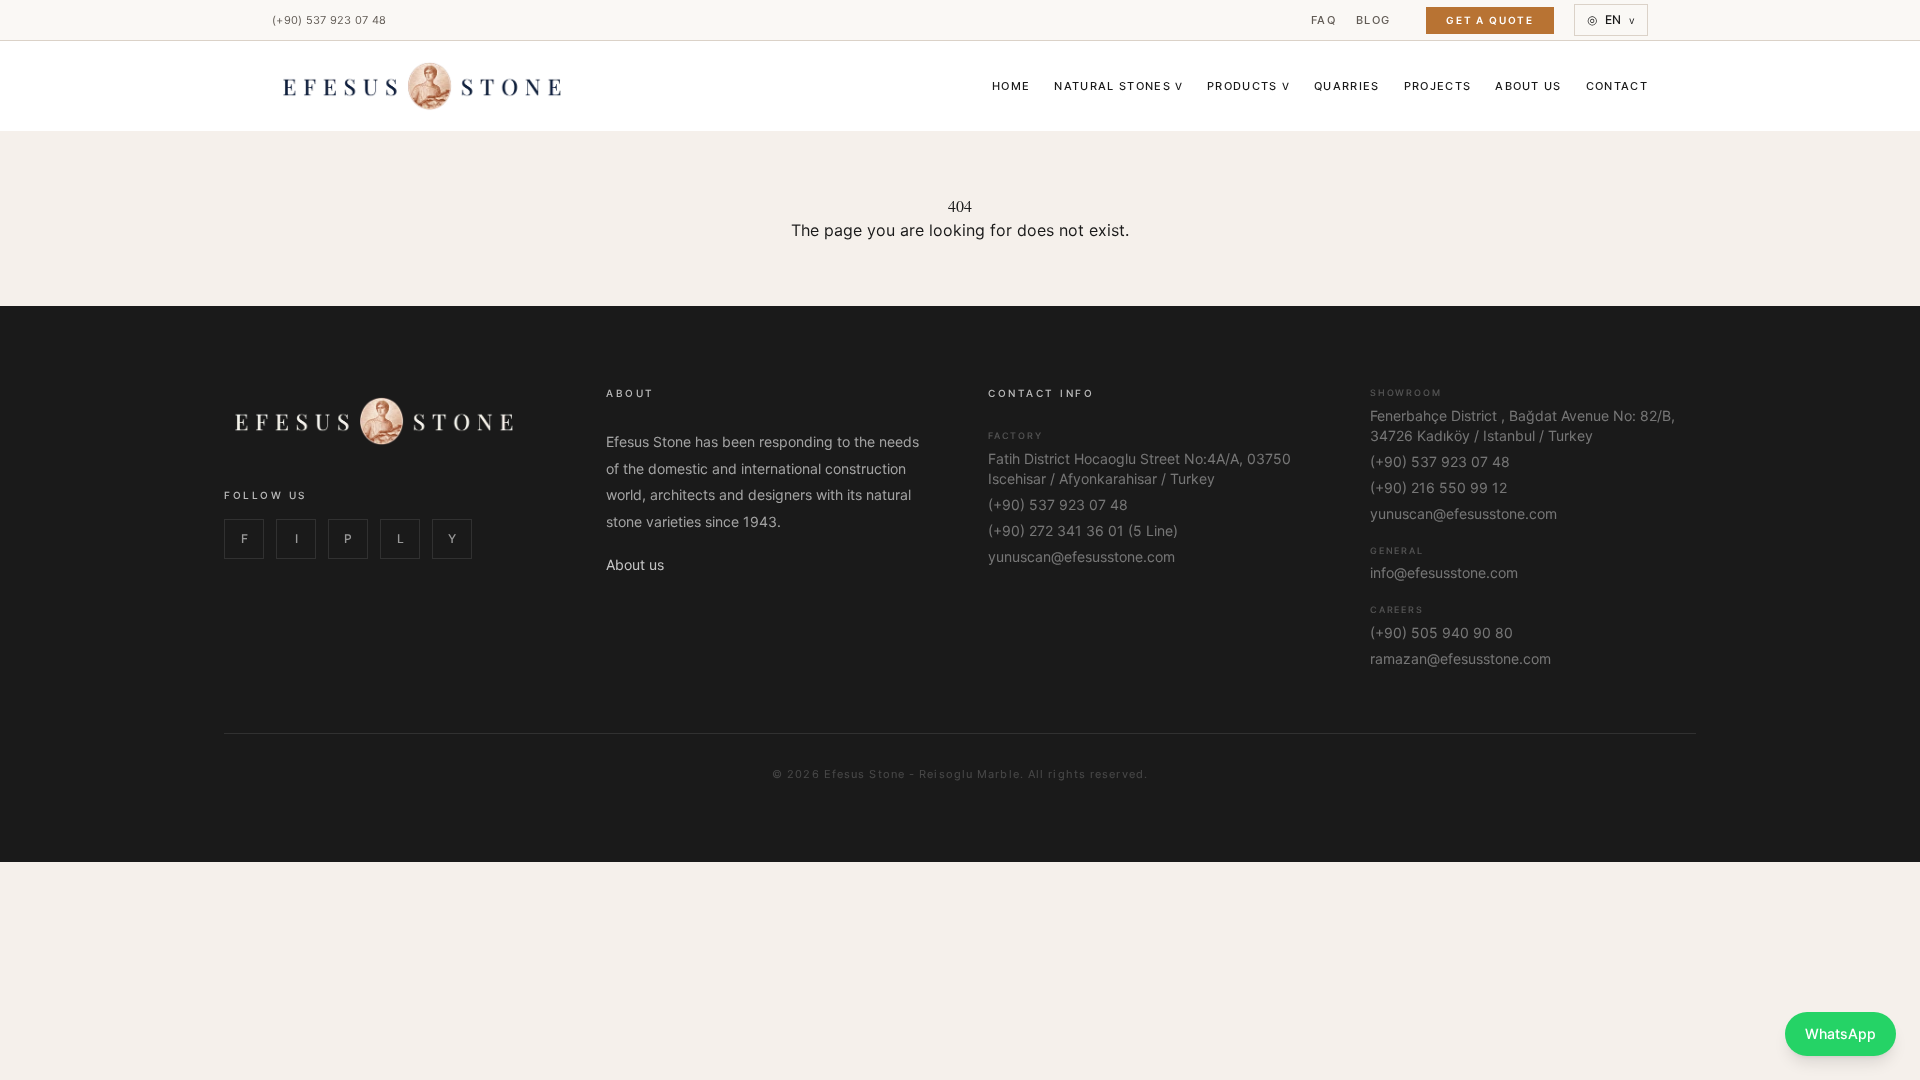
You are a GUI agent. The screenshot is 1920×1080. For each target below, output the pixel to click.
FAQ (1323, 20)
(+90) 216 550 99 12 (1438, 487)
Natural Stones (1118, 86)
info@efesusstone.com (1444, 572)
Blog (1373, 20)
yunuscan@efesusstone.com (1081, 556)
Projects (1438, 86)
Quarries (1347, 86)
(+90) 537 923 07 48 (329, 20)
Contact (1617, 86)
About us (635, 564)
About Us (1528, 86)
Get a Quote (1490, 20)
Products (1248, 86)
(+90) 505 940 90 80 (1441, 632)
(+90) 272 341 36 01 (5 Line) (1083, 530)
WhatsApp (1840, 1033)
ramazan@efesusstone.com (1460, 658)
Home (1011, 86)
